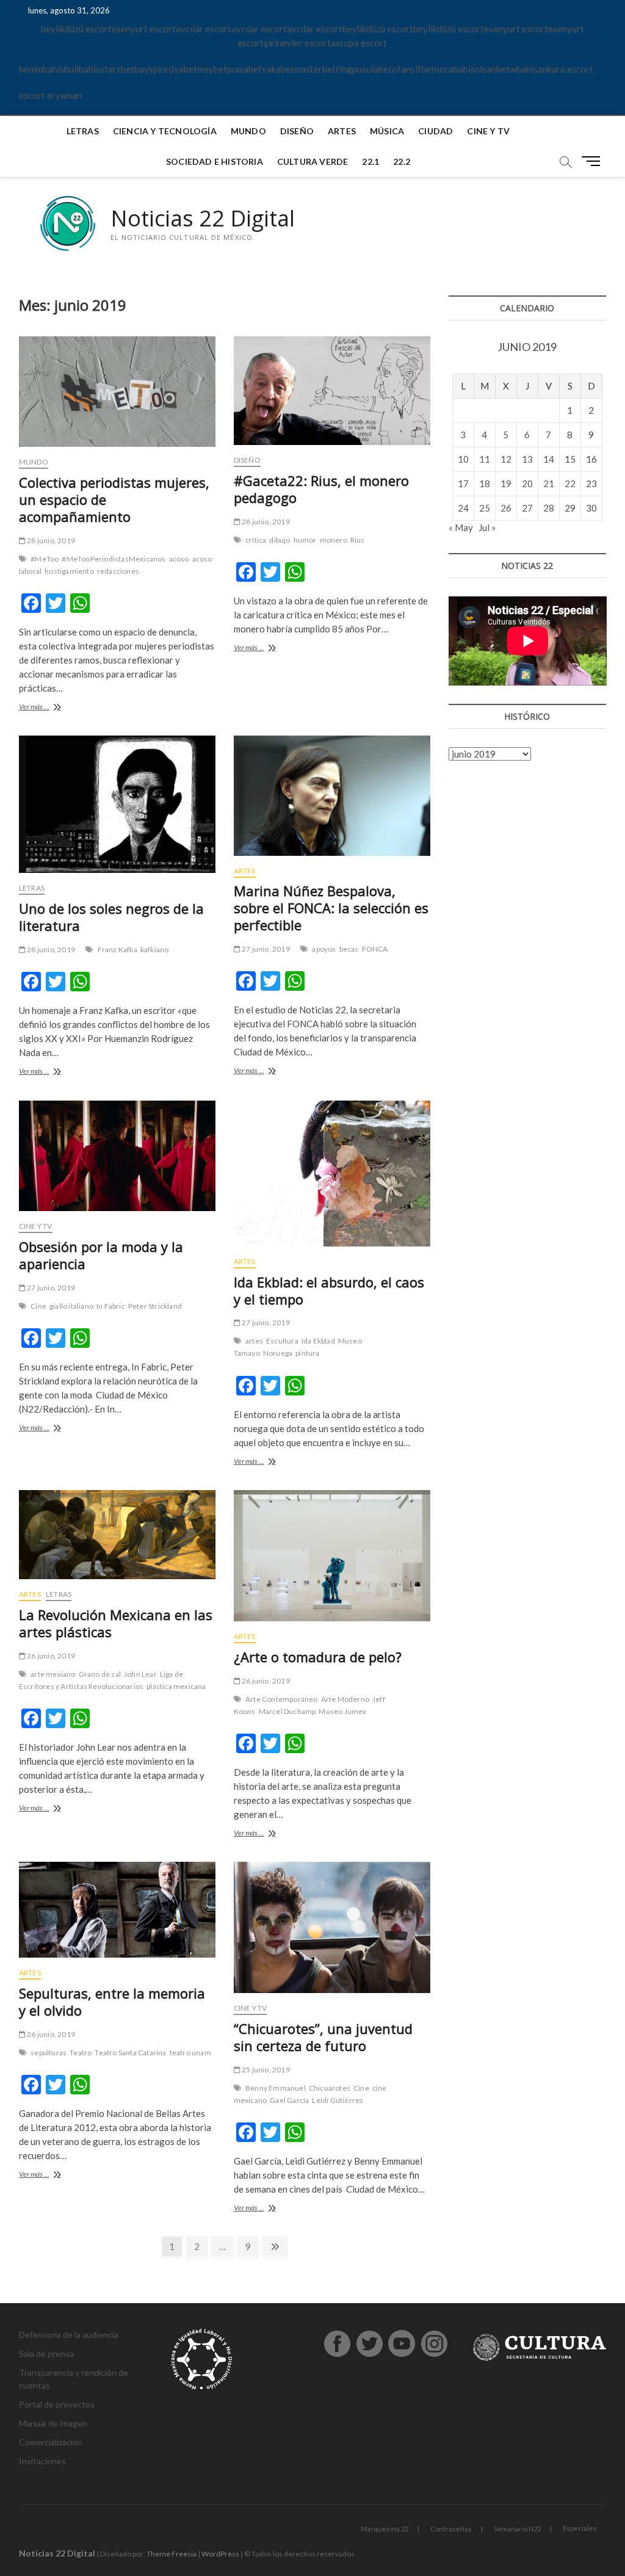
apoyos (324, 949)
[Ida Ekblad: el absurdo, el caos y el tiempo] (332, 1174)
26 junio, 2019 (50, 1656)
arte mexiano (53, 1674)
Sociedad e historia (215, 161)
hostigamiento (69, 571)
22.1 (370, 161)
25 (485, 508)
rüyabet (181, 69)
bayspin (150, 69)
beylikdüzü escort (76, 29)
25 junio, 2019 (265, 2070)
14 (549, 459)
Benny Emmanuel (276, 2088)
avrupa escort (359, 43)
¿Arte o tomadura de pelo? (318, 1657)
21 (549, 483)
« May (461, 527)
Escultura (282, 1341)
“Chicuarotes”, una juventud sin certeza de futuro (323, 2037)
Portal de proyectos (57, 2404)
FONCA (375, 949)
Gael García (289, 2100)
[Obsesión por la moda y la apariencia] (117, 1156)
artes (254, 1341)
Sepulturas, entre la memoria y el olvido (112, 2002)
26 (506, 508)
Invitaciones (42, 2461)
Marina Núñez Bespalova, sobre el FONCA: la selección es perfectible (331, 908)
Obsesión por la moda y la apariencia (101, 1255)
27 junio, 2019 (265, 949)
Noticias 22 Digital (203, 219)
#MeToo (45, 559)
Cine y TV (488, 131)
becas (349, 949)
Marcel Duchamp (287, 1711)
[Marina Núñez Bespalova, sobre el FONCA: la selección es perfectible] (332, 795)
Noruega (278, 1353)
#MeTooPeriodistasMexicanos (114, 559)
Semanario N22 (517, 2529)
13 (527, 459)
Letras (83, 131)
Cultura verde (313, 161)
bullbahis (82, 69)
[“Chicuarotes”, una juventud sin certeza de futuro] (332, 1927)
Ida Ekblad (318, 1341)
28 (549, 508)
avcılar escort (204, 29)
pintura (307, 1353)
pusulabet (372, 69)
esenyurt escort (144, 29)
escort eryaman (50, 95)
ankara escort (565, 69)
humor (305, 540)
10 (463, 459)
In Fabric (111, 1306)
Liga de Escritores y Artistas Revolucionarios (101, 1680)
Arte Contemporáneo (282, 1699)
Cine (38, 1306)
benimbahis (42, 69)
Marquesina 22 (385, 2529)
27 (527, 508)
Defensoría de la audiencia (69, 2335)
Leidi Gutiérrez (338, 2100)
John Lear (140, 1674)
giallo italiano (71, 1306)
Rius (358, 540)
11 (485, 459)
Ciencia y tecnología (165, 131)
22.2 (402, 161)
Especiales (580, 2528)
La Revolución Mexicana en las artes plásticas (116, 1623)
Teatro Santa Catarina (130, 2053)
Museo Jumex (342, 1711)
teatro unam (190, 2053)
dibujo (280, 540)
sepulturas (49, 2053)
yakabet (278, 69)
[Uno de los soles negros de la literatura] (117, 804)
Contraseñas (451, 2529)
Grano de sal (100, 1674)
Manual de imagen (53, 2423)
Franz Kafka (117, 950)
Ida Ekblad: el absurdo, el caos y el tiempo (329, 1290)
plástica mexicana (176, 1686)
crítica (256, 540)
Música (387, 131)
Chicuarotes (330, 2088)
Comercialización (51, 2442)
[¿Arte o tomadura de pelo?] (332, 1556)
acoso (179, 559)
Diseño (297, 131)
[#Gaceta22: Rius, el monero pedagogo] (332, 391)
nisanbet (492, 69)
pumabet (244, 69)
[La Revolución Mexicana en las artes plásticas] (117, 1535)
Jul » (487, 527)
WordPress (220, 2554)
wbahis (524, 69)
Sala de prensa (46, 2353)
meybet (212, 69)
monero (334, 540)
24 (463, 508)
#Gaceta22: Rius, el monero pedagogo (321, 489)
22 (570, 483)
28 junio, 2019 (50, 541)
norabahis (455, 69)
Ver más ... (60, 708)
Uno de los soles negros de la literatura (111, 917)
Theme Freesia (172, 2554)
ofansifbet (413, 69)
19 (506, 483)
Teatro (81, 2053)
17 (463, 483)
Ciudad (435, 131)
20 (527, 483)
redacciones (118, 571)
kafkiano (155, 950)
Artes (342, 131)
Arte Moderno (345, 1699)
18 (485, 483)
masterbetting (323, 69)
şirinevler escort (297, 43)
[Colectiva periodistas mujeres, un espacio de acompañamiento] (117, 392)
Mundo (248, 131)
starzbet (117, 69)
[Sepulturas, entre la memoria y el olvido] (117, 1910)
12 (506, 459)
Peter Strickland (155, 1306)
